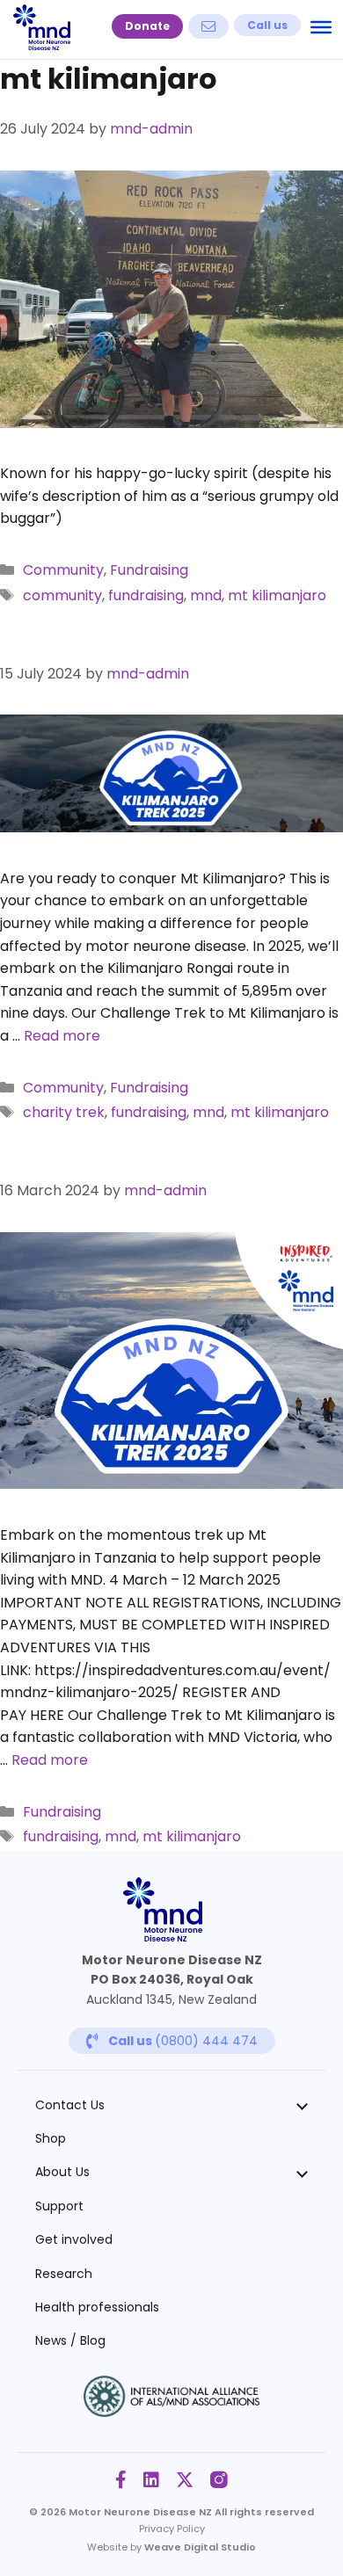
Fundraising (149, 570)
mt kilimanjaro (277, 595)
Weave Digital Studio (200, 2547)
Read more (62, 1036)
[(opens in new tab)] (171, 2412)
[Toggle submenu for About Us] (302, 2173)
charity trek (64, 1112)
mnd (206, 595)
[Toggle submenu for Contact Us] (302, 2105)
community (62, 595)
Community (63, 570)
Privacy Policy (172, 2529)
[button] (147, 26)
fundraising (146, 595)
